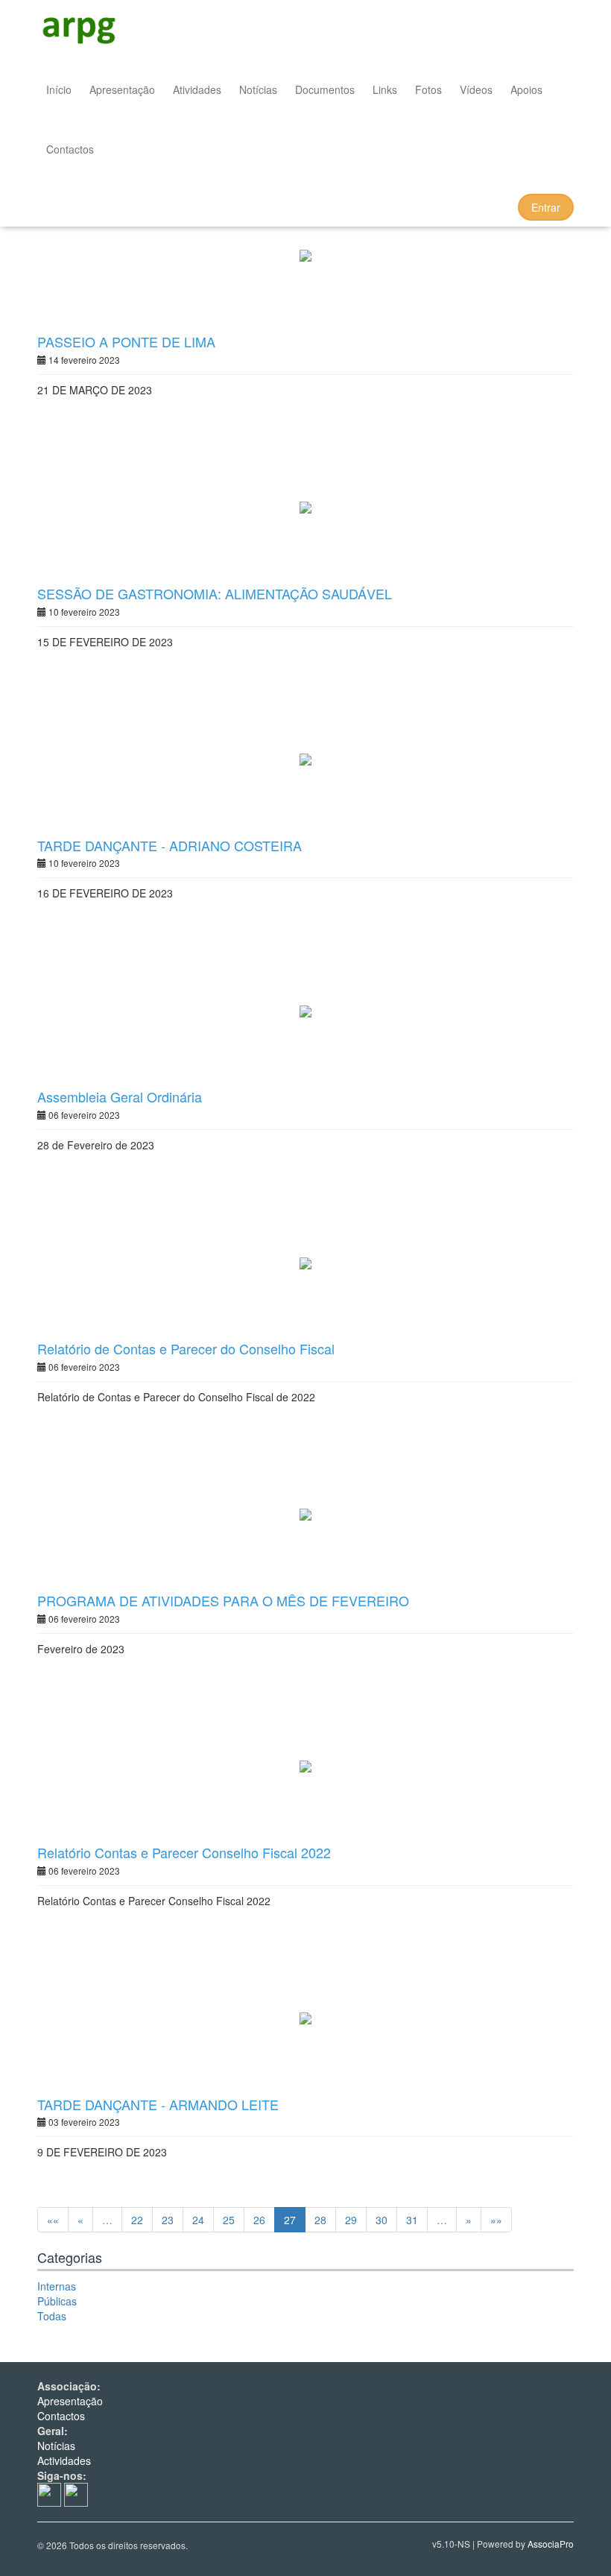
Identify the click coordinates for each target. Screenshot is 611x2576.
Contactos (70, 149)
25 (229, 2220)
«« (53, 2220)
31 (412, 2220)
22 (137, 2220)
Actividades (64, 2460)
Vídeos (476, 89)
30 (382, 2220)
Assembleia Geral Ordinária (120, 1096)
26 (259, 2220)
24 (198, 2220)
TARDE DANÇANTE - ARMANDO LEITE (158, 2104)
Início (59, 89)
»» (496, 2220)
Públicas (57, 2301)
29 (351, 2220)
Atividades (197, 89)
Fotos (428, 89)
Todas (52, 2316)
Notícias (258, 89)
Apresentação (122, 89)
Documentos (325, 89)
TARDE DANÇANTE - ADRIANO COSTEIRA (170, 845)
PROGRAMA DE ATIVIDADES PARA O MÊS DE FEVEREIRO (223, 1600)
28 (320, 2220)
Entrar (546, 207)
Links (385, 89)
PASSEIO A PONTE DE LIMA (126, 341)
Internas (57, 2286)
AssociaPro (551, 2544)
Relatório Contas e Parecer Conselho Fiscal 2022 (184, 1852)
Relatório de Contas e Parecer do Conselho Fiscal (186, 1348)
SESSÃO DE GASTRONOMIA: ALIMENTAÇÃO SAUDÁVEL (215, 593)
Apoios (526, 89)
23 (168, 2220)
